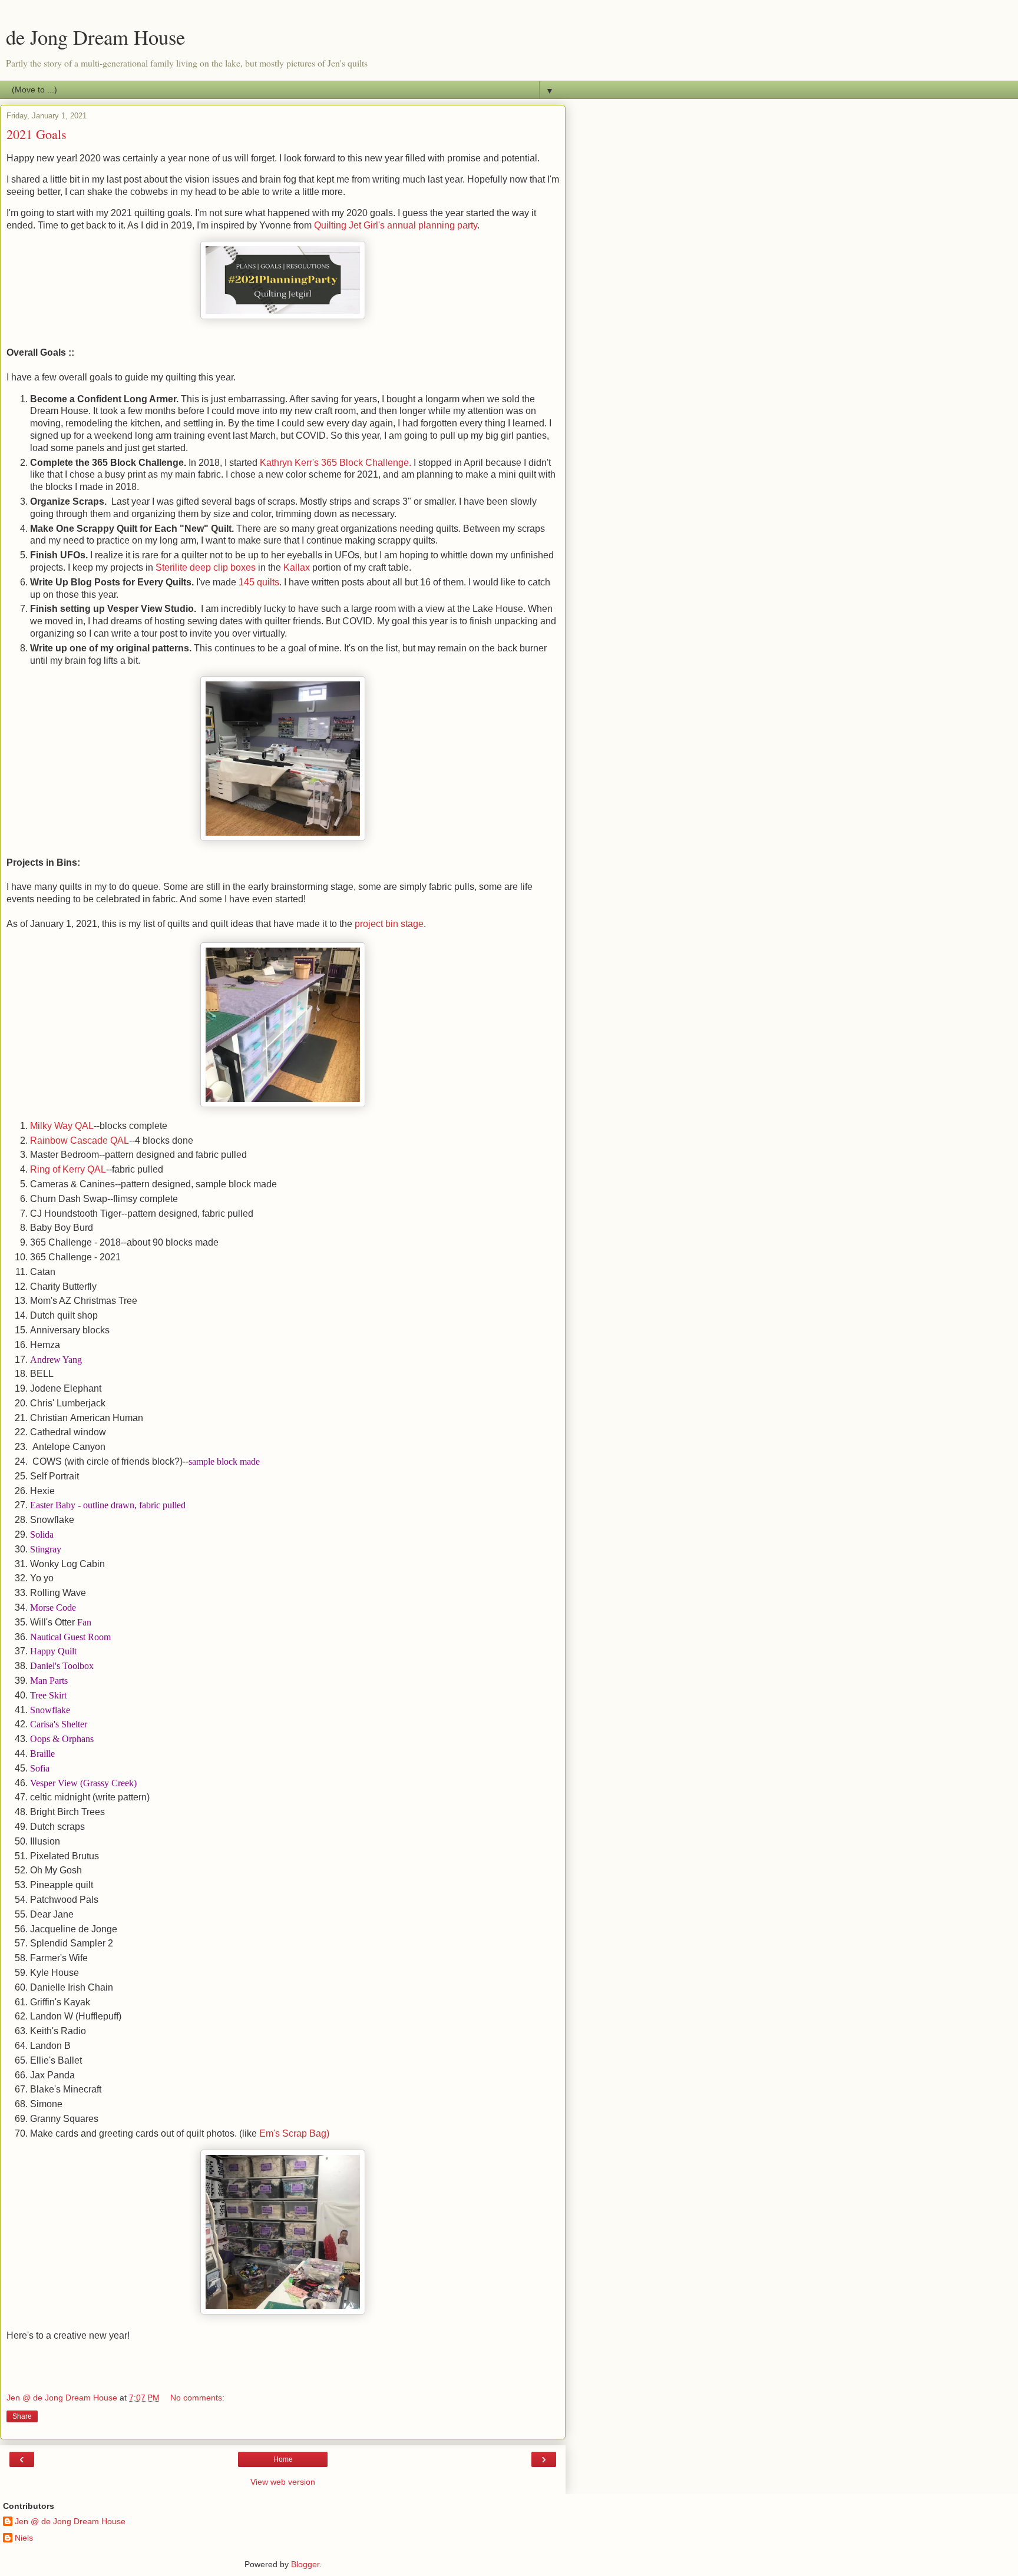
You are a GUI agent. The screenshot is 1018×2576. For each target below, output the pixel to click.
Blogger (305, 2564)
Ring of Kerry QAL (68, 1169)
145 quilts (259, 582)
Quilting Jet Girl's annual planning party (396, 225)
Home (283, 2459)
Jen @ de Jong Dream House (70, 2521)
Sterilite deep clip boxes (207, 567)
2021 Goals (37, 134)
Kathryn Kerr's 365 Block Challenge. (336, 463)
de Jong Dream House (95, 37)
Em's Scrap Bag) (294, 2133)
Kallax (298, 567)
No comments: (197, 2398)
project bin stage (389, 924)
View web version (283, 2482)
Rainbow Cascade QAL (80, 1140)
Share (22, 2416)
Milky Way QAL (62, 1126)
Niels (24, 2538)
